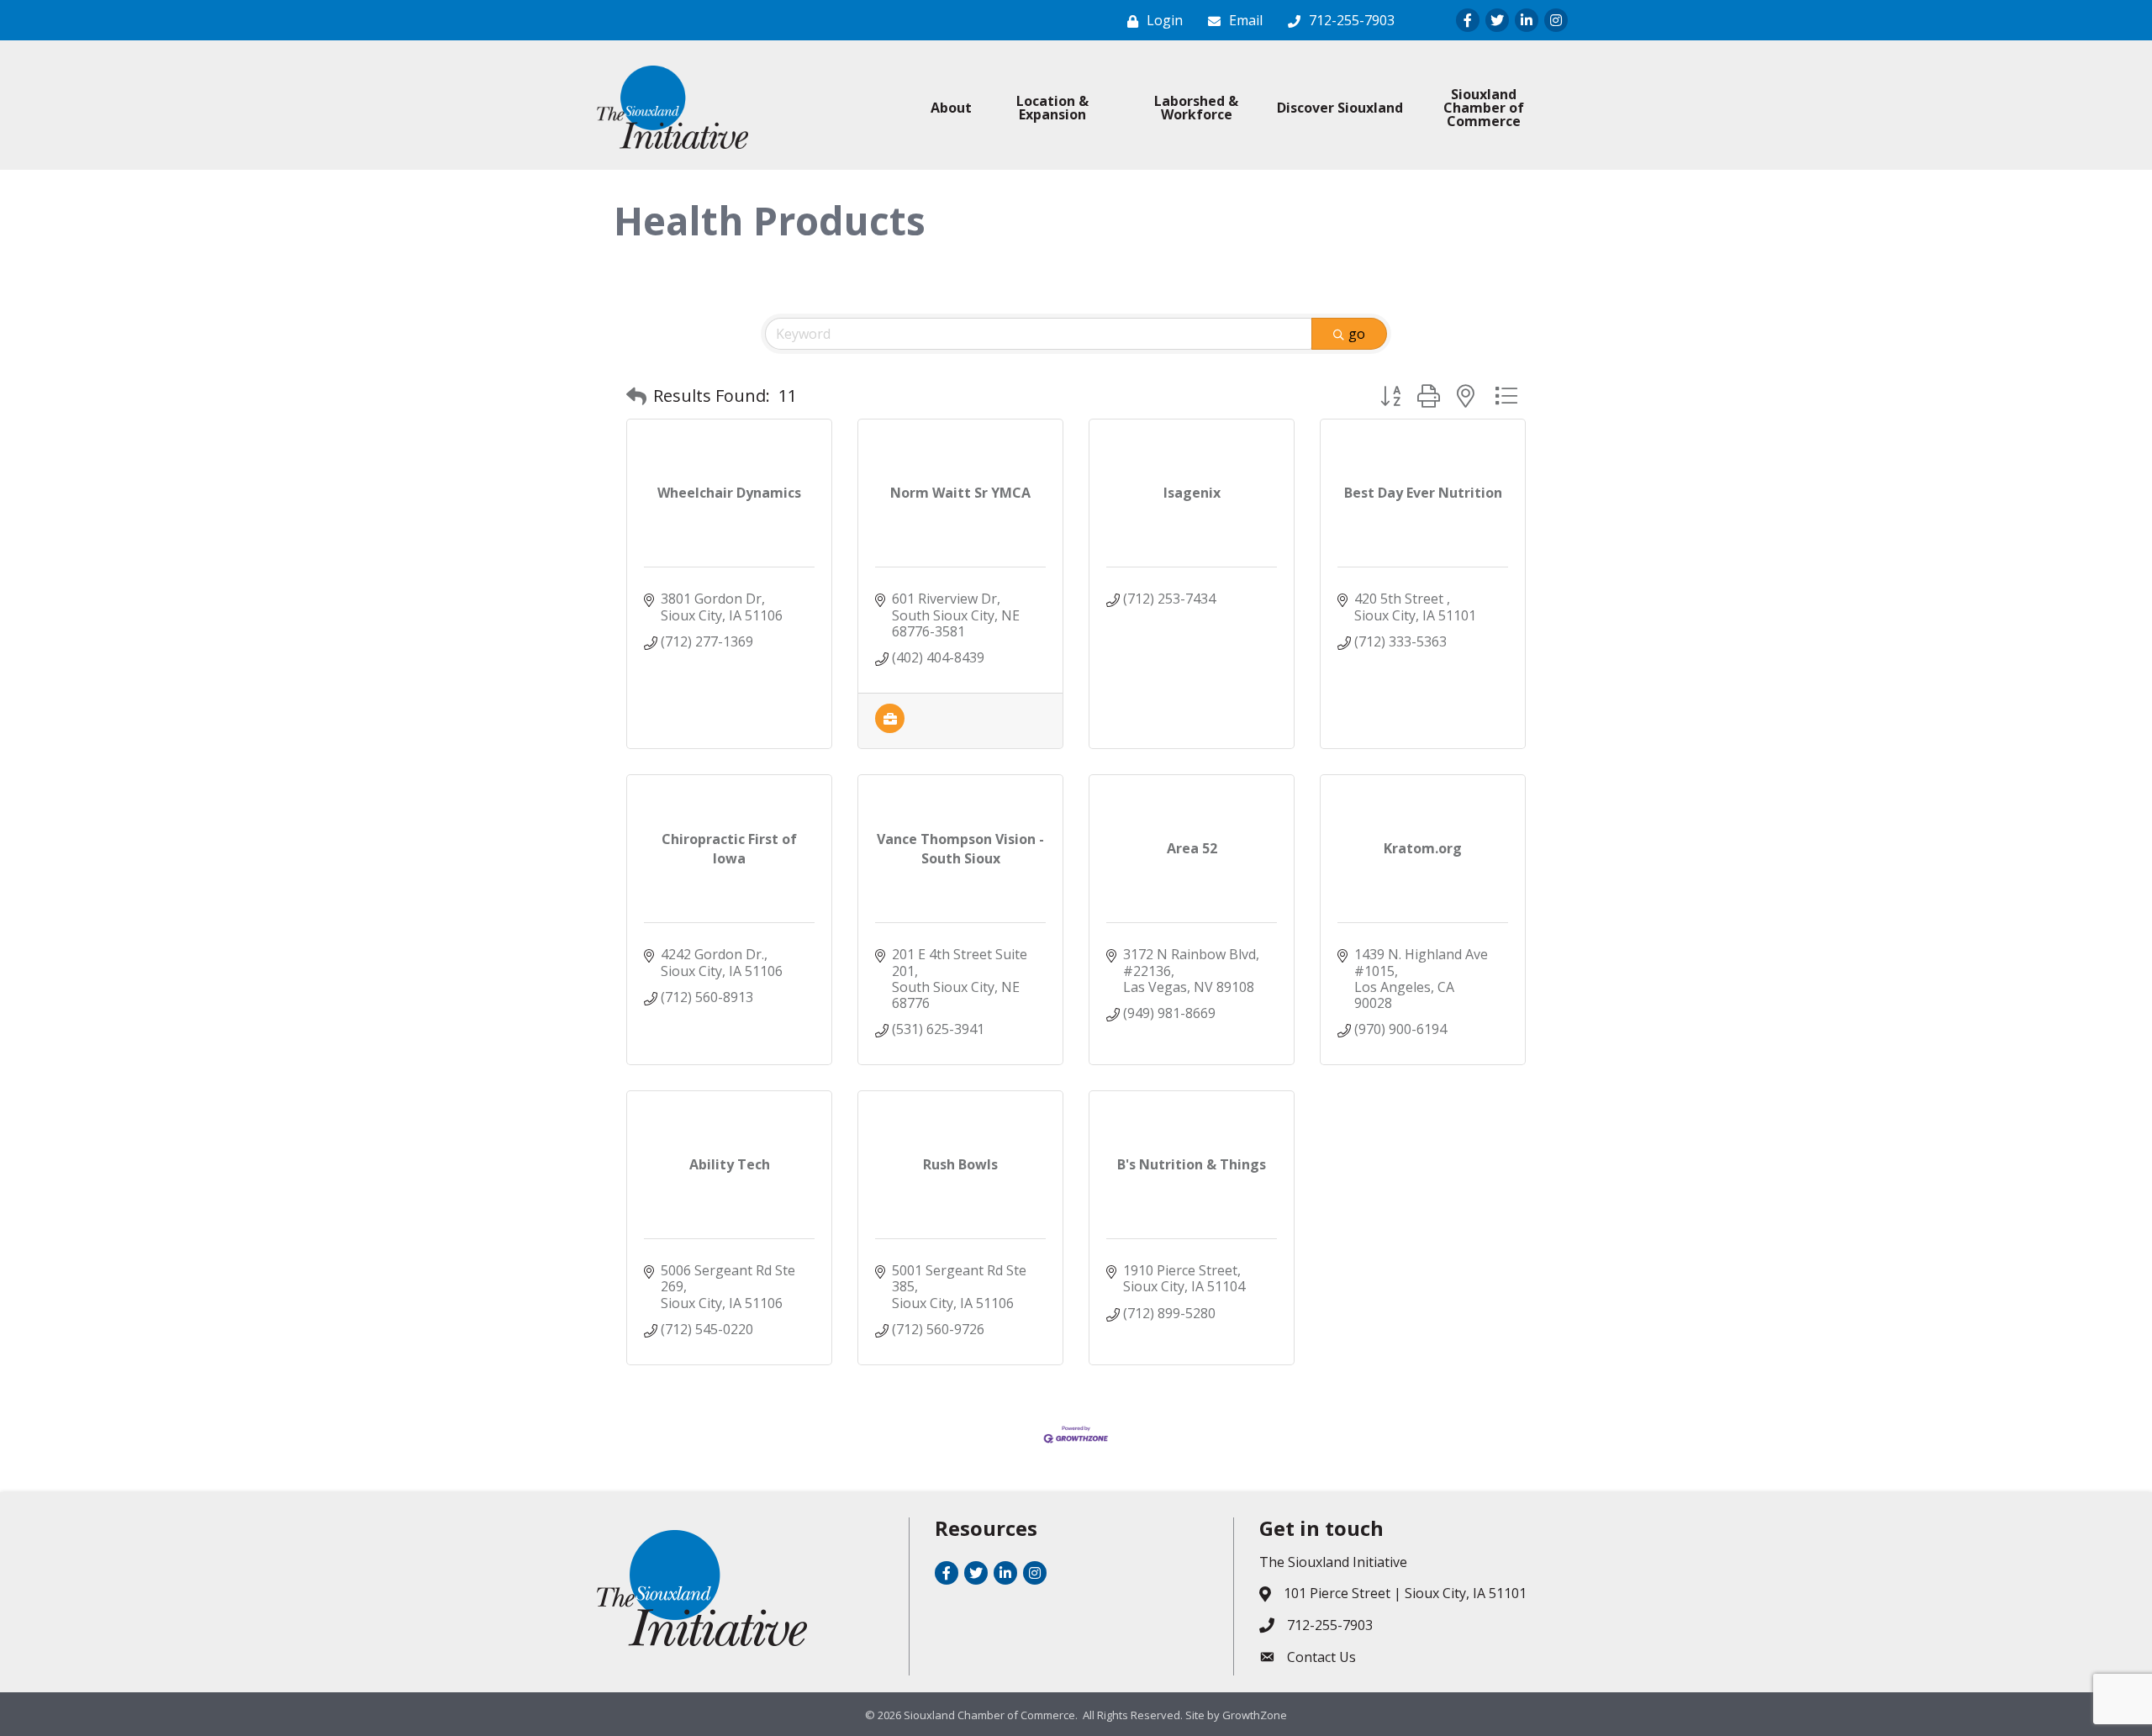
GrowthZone (1255, 1715)
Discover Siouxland (1340, 108)
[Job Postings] (890, 728)
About (951, 108)
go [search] (1357, 334)
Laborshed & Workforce (1196, 108)
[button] (636, 396)
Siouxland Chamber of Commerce (1484, 108)
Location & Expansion (1052, 108)
